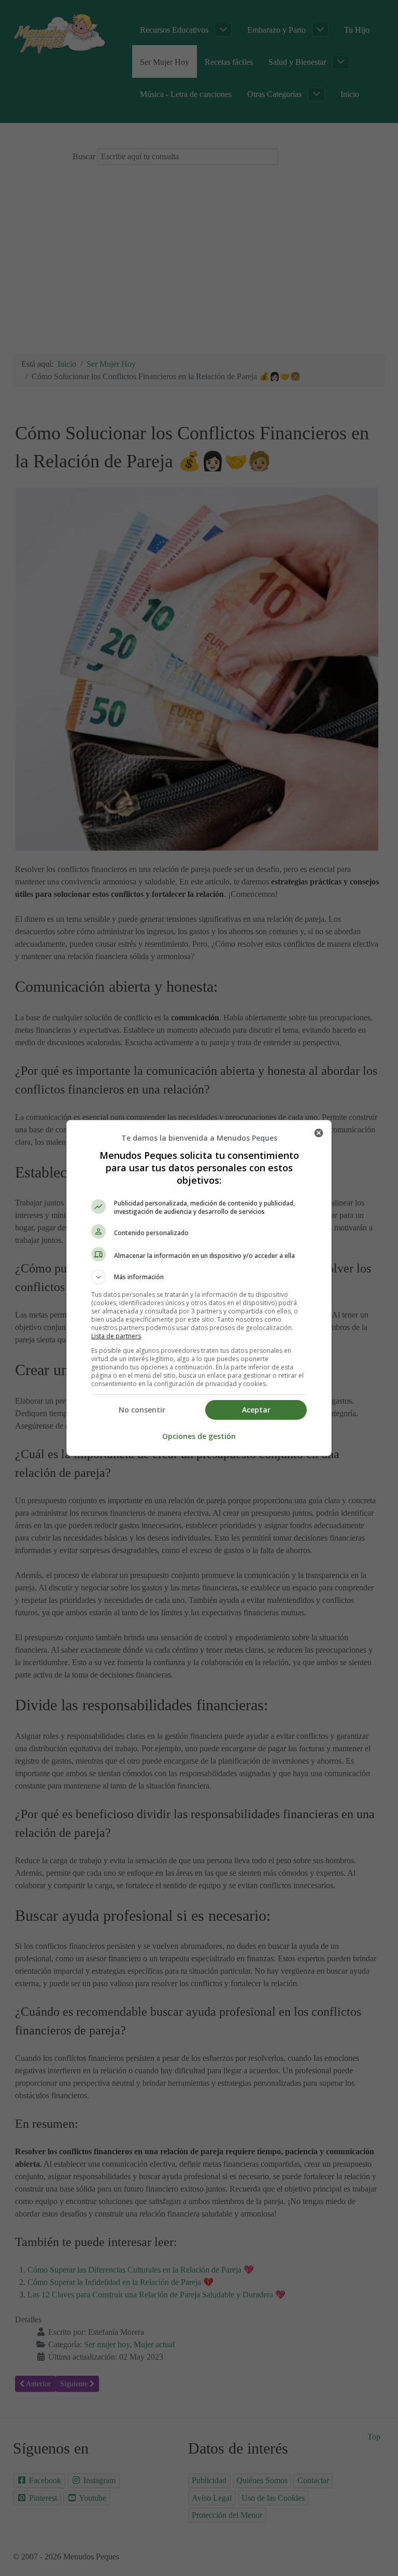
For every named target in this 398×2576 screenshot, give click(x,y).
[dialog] (199, 1288)
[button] (199, 1277)
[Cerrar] (319, 1133)
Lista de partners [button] (116, 1336)
